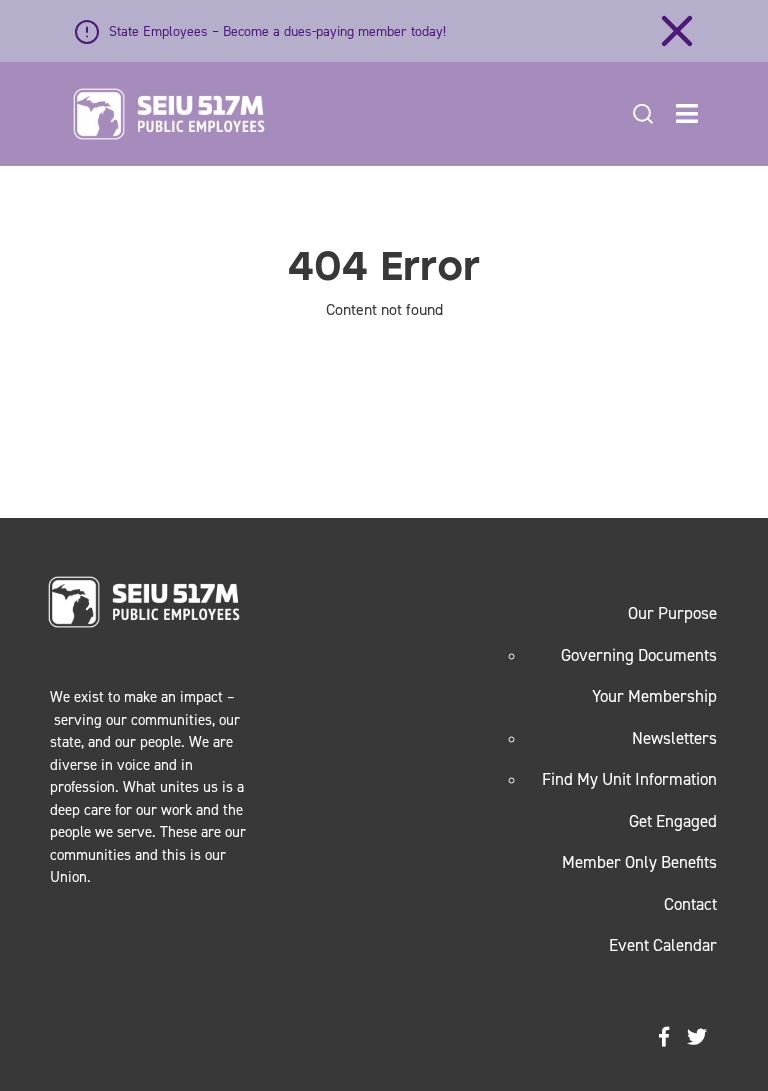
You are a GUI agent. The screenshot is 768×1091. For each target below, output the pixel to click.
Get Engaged (673, 821)
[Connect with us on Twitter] (697, 1037)
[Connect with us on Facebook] (664, 1037)
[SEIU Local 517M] (169, 114)
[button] (687, 114)
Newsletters (674, 738)
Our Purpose (672, 613)
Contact (690, 904)
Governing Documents (639, 655)
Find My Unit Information (629, 779)
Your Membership (654, 696)
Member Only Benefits (639, 862)
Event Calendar (663, 945)
